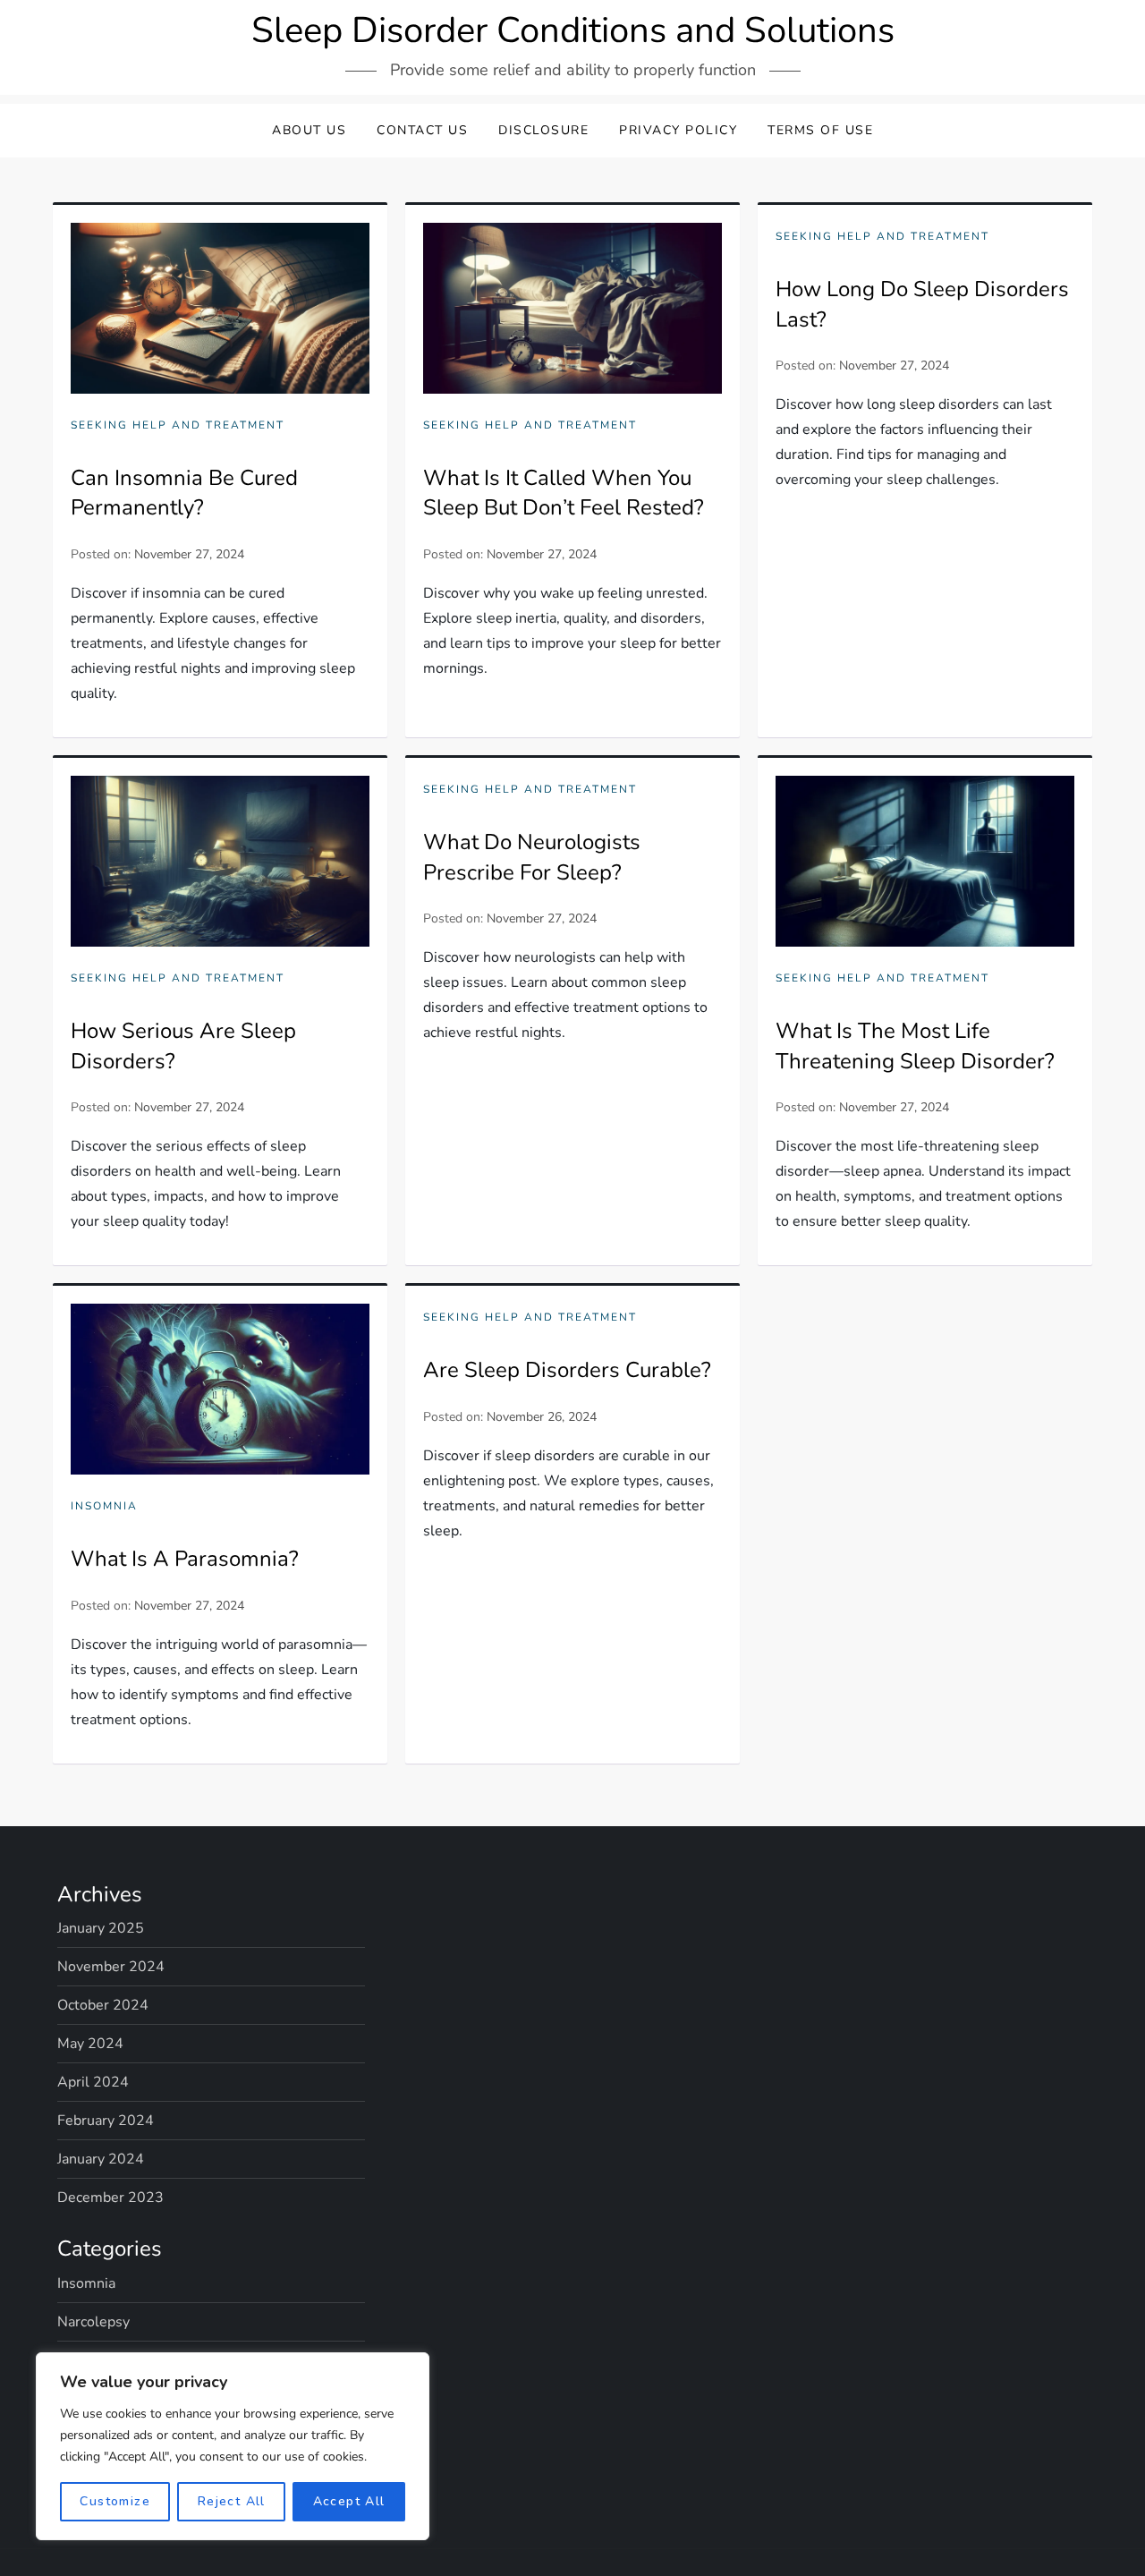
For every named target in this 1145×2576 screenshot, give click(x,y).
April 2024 (93, 2082)
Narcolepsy (93, 2322)
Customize (115, 2501)
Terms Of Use (820, 130)
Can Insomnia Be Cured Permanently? (184, 493)
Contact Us (422, 130)
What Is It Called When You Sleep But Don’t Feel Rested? (564, 493)
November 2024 (111, 1967)
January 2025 (101, 1928)
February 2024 (106, 2121)
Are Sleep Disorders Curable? (567, 1370)
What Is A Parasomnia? (185, 1559)
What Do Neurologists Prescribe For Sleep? (532, 857)
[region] (233, 2446)
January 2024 (101, 2159)
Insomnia (104, 1506)
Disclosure (543, 130)
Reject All (232, 2501)
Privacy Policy (678, 130)
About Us (309, 130)
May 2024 (90, 2044)
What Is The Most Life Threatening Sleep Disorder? (915, 1046)
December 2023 (110, 2198)
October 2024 (103, 2005)
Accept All (349, 2501)
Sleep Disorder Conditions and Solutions (573, 30)
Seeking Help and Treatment (178, 425)
